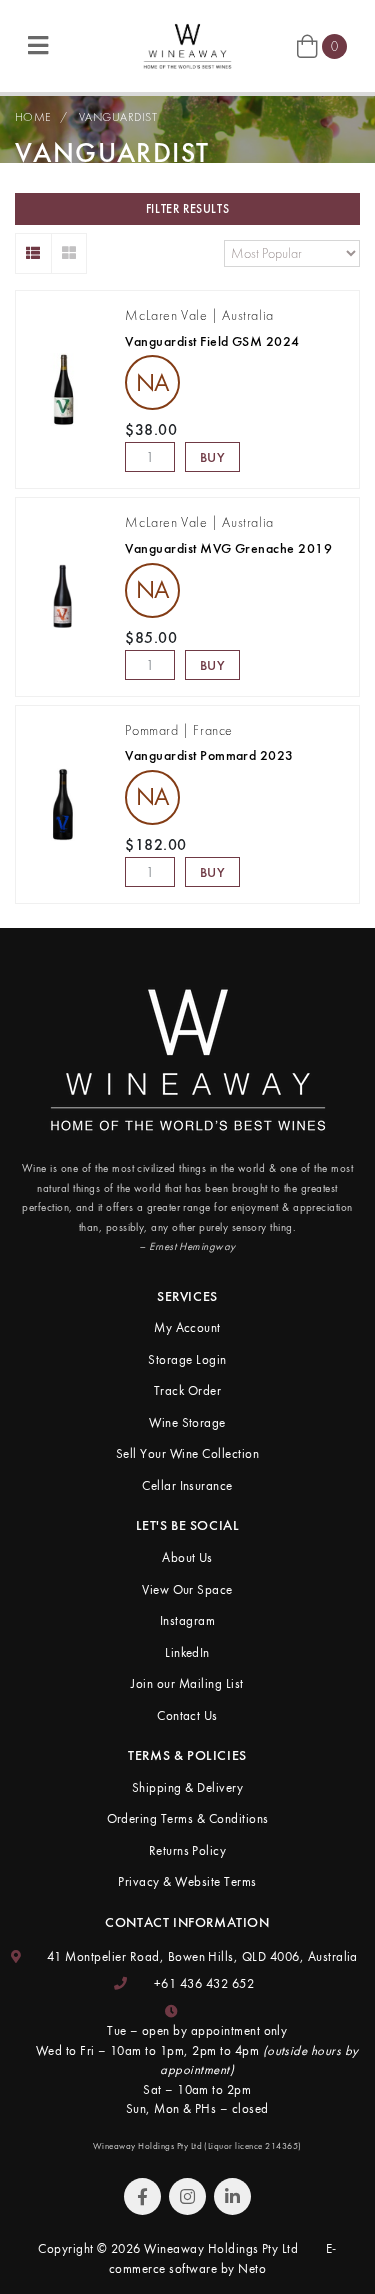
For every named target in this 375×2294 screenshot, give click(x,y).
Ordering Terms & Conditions (188, 1818)
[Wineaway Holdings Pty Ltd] (187, 44)
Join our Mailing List (187, 1683)
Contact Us (187, 1715)
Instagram (187, 1620)
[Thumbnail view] (69, 253)
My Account (187, 1327)
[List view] (33, 253)
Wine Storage (187, 1422)
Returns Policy (188, 1850)
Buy (213, 457)
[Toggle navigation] (38, 46)
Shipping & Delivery (187, 1787)
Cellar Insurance (187, 1485)
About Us (187, 1557)
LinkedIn (187, 1652)
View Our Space (187, 1589)
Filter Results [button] (187, 209)
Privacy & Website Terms (187, 1881)
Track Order (187, 1390)
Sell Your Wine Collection (187, 1453)
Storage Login (187, 1359)
